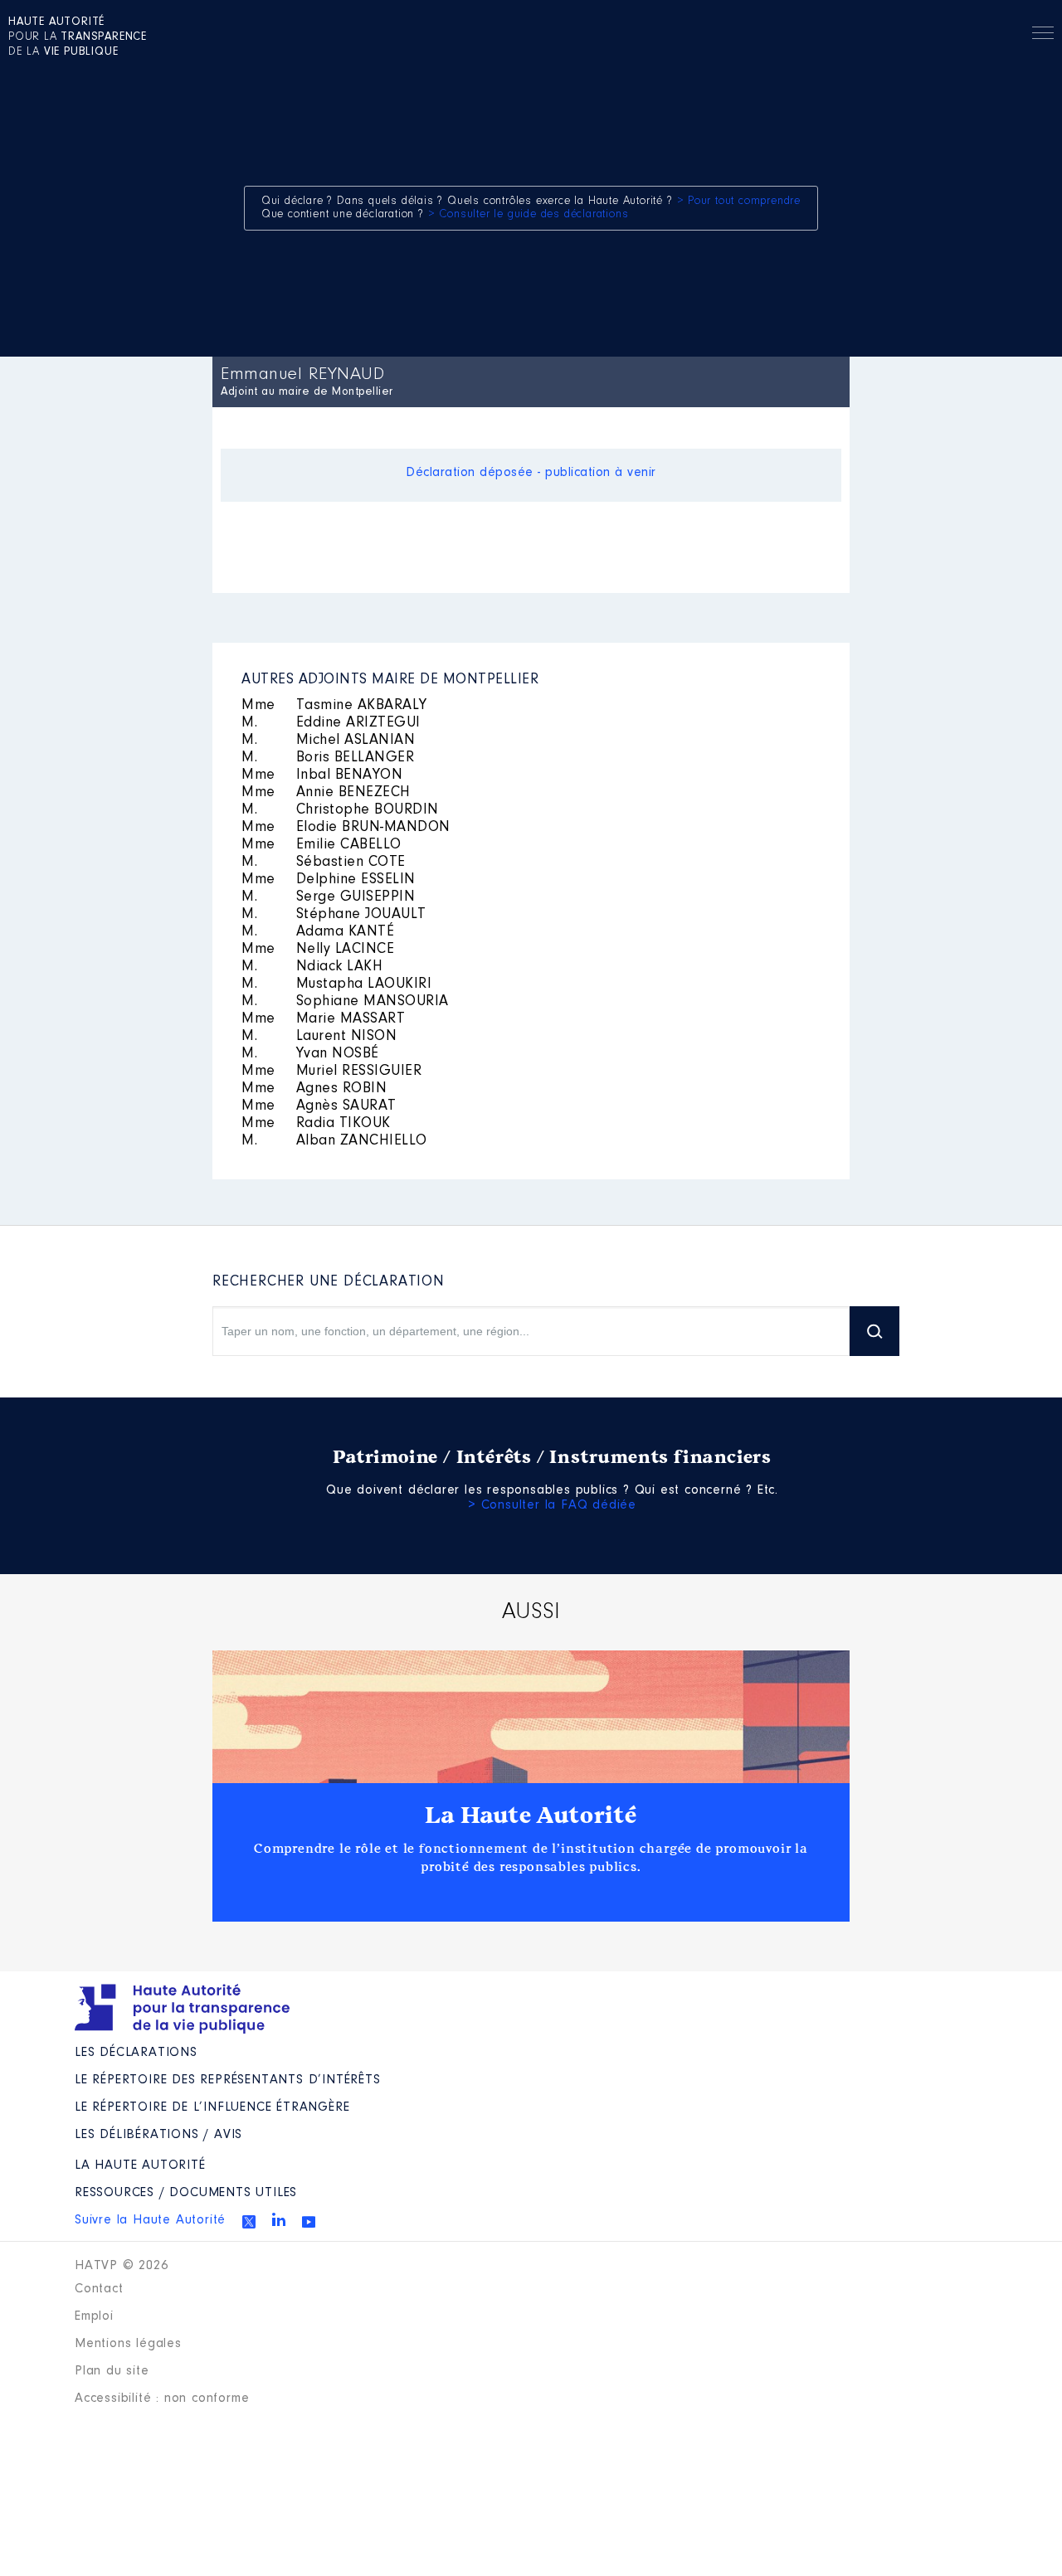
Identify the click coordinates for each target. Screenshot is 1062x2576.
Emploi (94, 2316)
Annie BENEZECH (326, 793)
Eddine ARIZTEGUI (331, 723)
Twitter (249, 2222)
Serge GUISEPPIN (328, 897)
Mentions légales (128, 2344)
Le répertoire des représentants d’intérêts (228, 2080)
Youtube (309, 2222)
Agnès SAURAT (319, 1106)
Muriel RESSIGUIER (331, 1072)
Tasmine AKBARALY (334, 706)
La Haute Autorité (531, 1815)
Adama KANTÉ (318, 932)
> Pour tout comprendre (739, 202)
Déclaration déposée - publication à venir (531, 473)
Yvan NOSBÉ (310, 1054)
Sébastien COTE (324, 863)
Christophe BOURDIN (340, 810)
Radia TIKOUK (316, 1124)
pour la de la (78, 37)
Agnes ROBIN (314, 1089)
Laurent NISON (319, 1037)
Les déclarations (136, 2053)
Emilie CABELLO (322, 845)
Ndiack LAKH (312, 967)
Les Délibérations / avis (158, 2135)
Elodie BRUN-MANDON (346, 828)
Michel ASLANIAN (328, 741)
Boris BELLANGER (328, 758)
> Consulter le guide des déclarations (529, 215)
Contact (99, 2289)
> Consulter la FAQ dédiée (552, 1505)
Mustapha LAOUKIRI (336, 984)
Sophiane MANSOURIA (345, 1002)
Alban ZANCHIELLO (334, 1141)
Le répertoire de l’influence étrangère (212, 2107)
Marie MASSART (323, 1019)
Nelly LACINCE (318, 950)
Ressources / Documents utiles (186, 2193)
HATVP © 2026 (122, 2266)
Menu (1043, 36)
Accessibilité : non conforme (162, 2399)
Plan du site (112, 2371)
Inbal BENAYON (322, 775)
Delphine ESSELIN (329, 880)
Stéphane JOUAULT (334, 915)
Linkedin (279, 2219)
